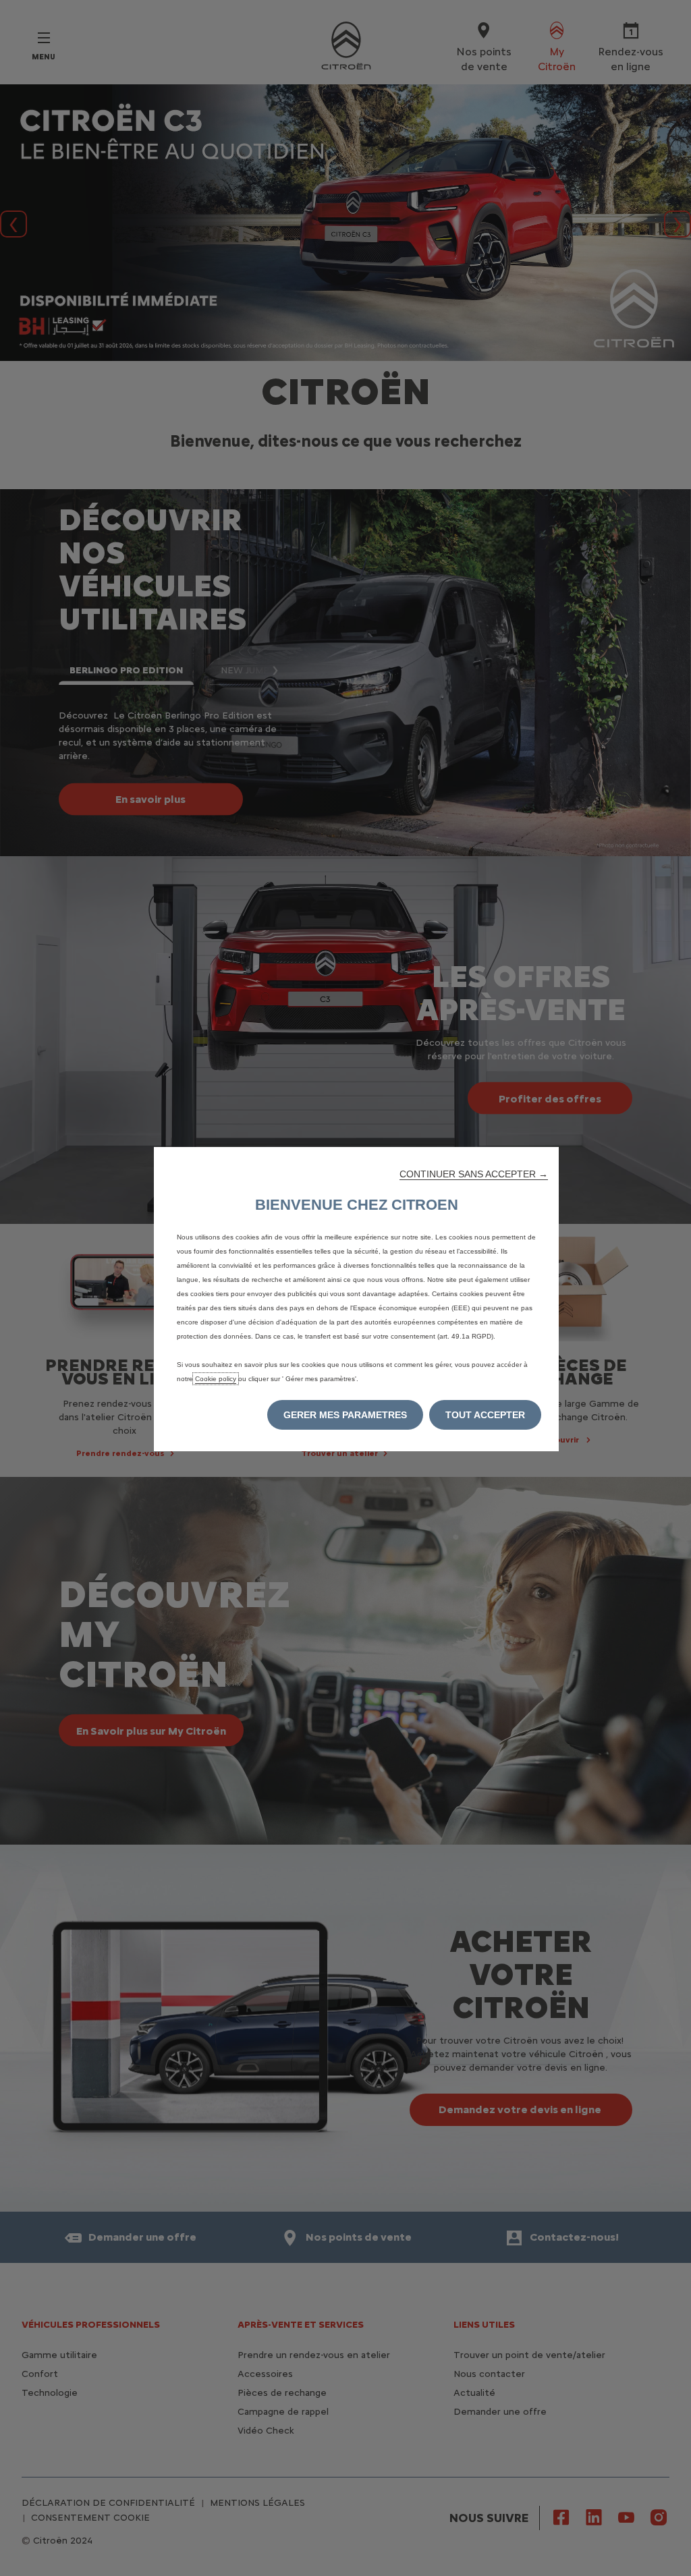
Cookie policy (216, 1379)
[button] (474, 1174)
